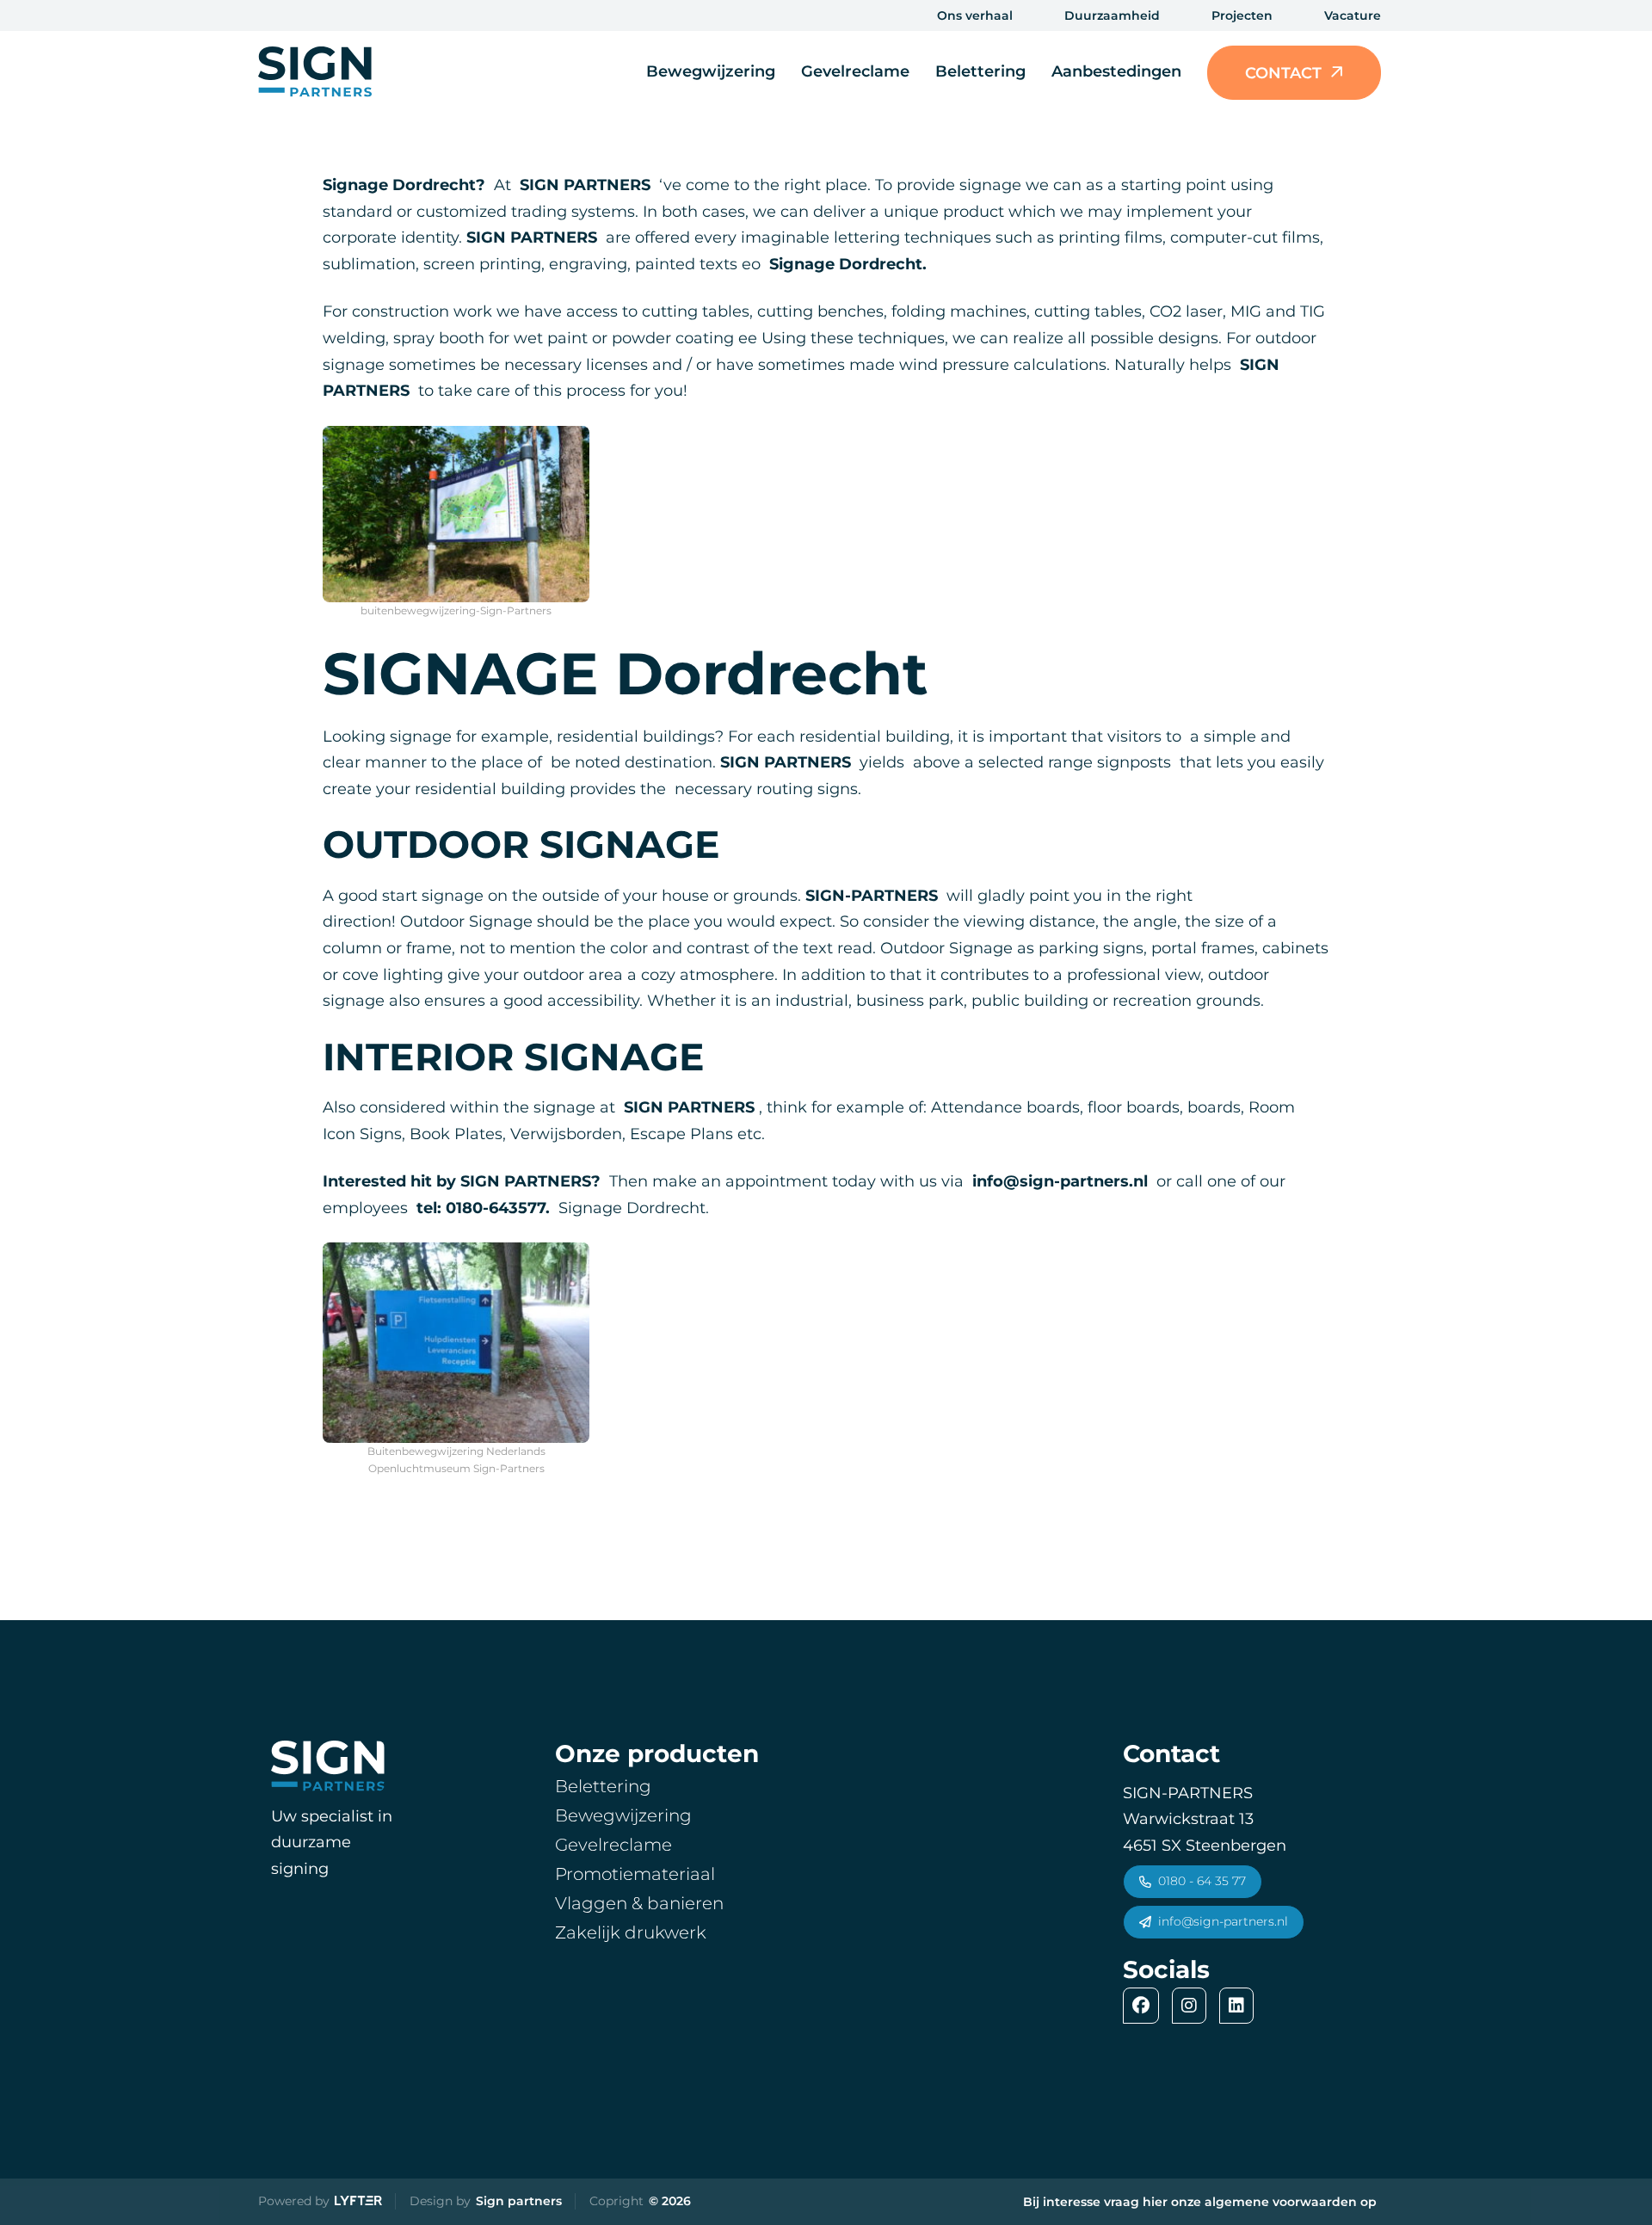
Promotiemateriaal (635, 1874)
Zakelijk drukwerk (631, 1932)
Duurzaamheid (1112, 15)
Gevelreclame (855, 71)
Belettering (980, 71)
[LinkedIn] (1241, 2006)
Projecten (1242, 15)
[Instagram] (1193, 2006)
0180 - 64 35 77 (1202, 1881)
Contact (1283, 73)
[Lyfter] (358, 2202)
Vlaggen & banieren (639, 1903)
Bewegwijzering (711, 71)
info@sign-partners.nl (1223, 1921)
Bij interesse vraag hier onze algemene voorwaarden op (1200, 2202)
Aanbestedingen (1116, 71)
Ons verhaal (975, 15)
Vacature (1353, 15)
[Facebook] (1145, 2006)
